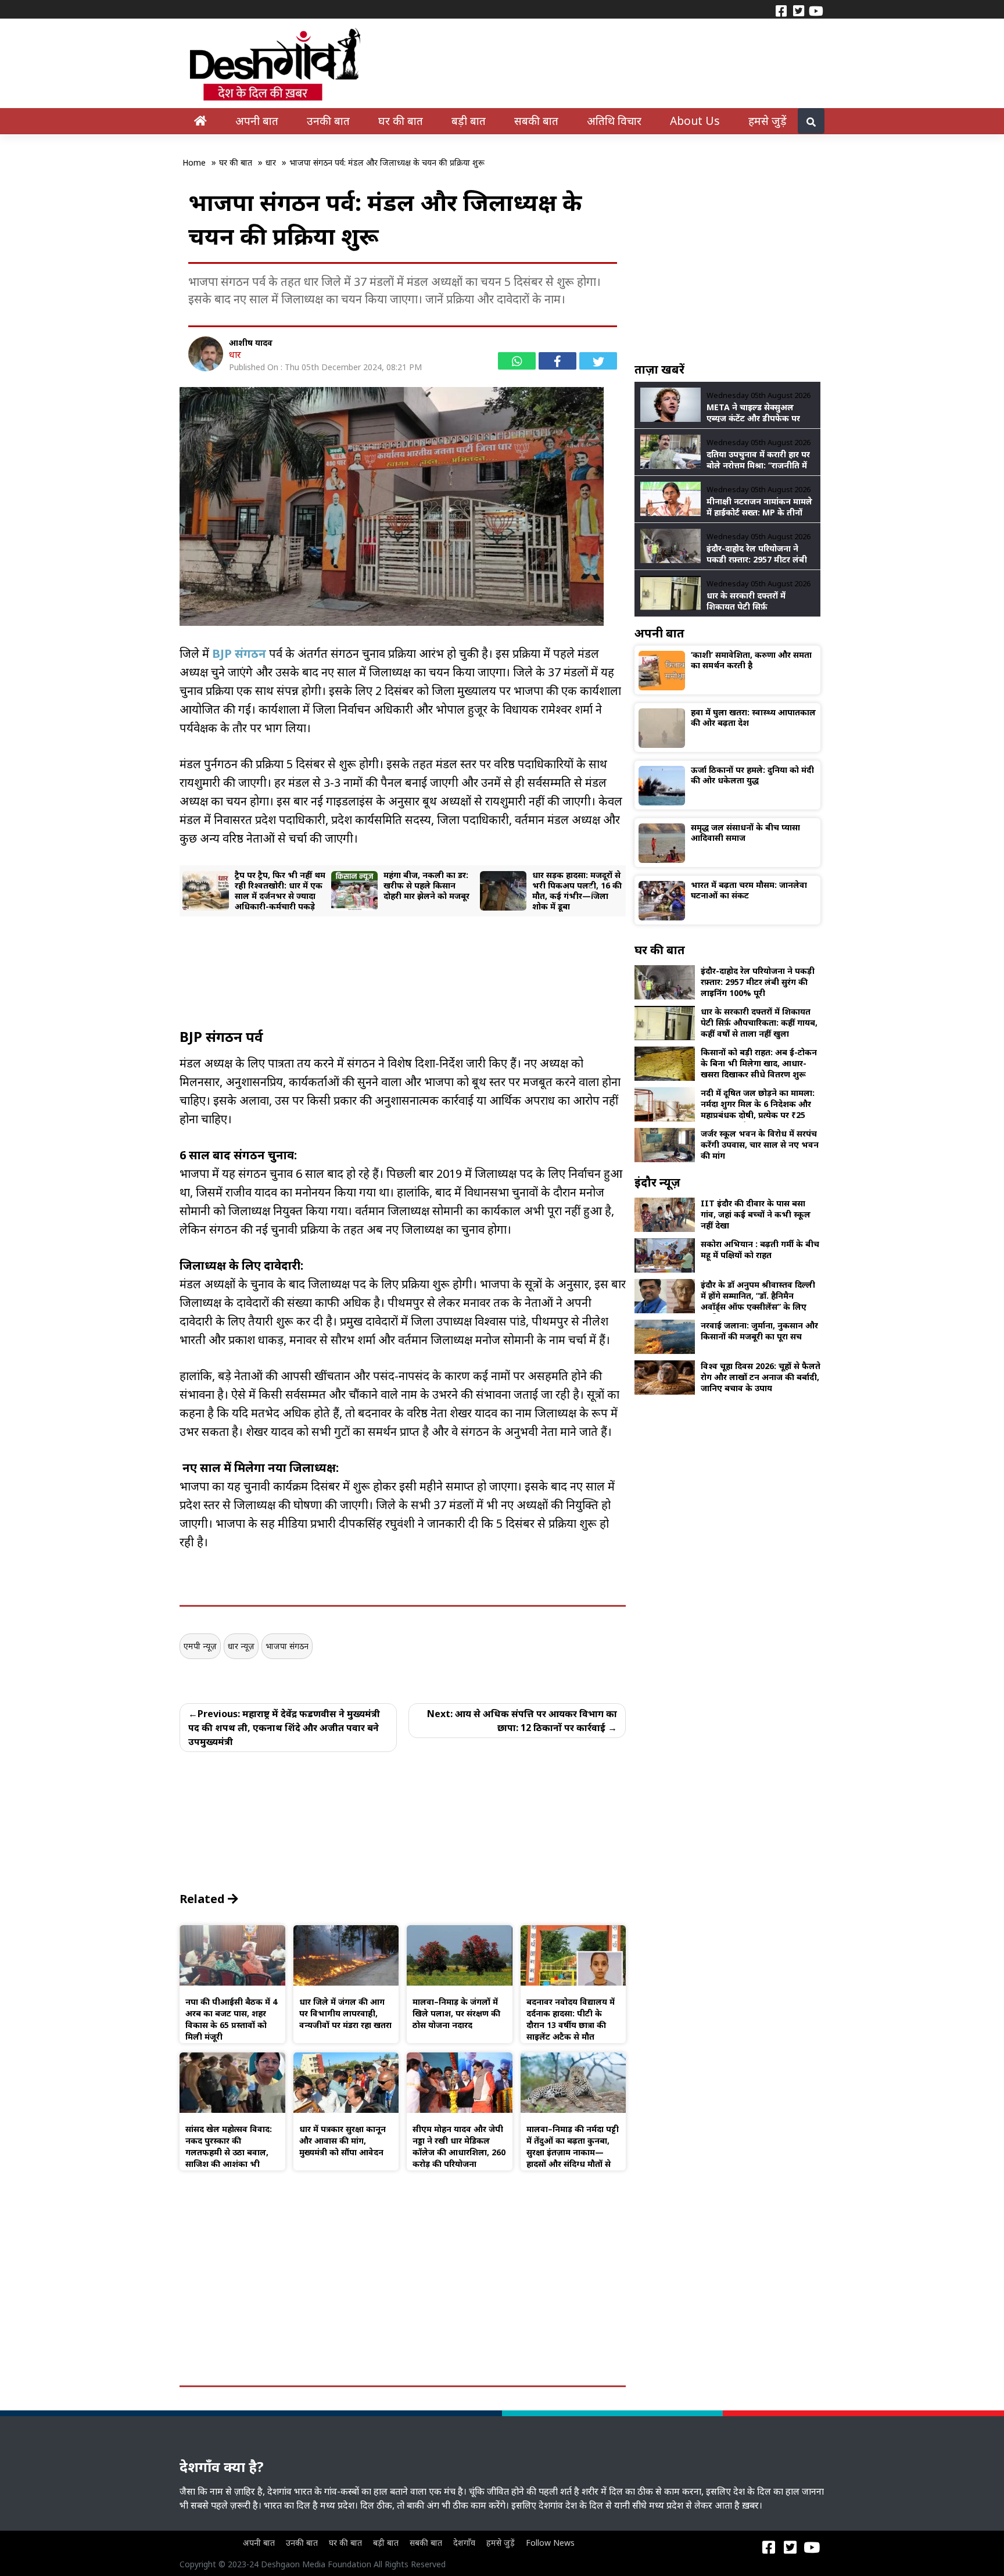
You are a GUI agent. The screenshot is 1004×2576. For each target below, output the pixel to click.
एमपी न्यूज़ (200, 1646)
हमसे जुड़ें (768, 121)
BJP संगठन (239, 653)
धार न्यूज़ (241, 1646)
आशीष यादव (251, 343)
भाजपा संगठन (287, 1646)
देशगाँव (464, 2543)
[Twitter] (798, 10)
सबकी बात (536, 121)
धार (235, 354)
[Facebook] (781, 10)
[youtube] (816, 10)
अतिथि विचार (614, 121)
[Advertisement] (403, 1007)
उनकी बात (328, 121)
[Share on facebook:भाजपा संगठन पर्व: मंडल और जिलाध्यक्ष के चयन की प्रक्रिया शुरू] (557, 361)
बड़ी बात (469, 121)
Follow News (550, 2543)
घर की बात (401, 121)
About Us (695, 121)
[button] (213, 891)
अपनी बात (257, 121)
